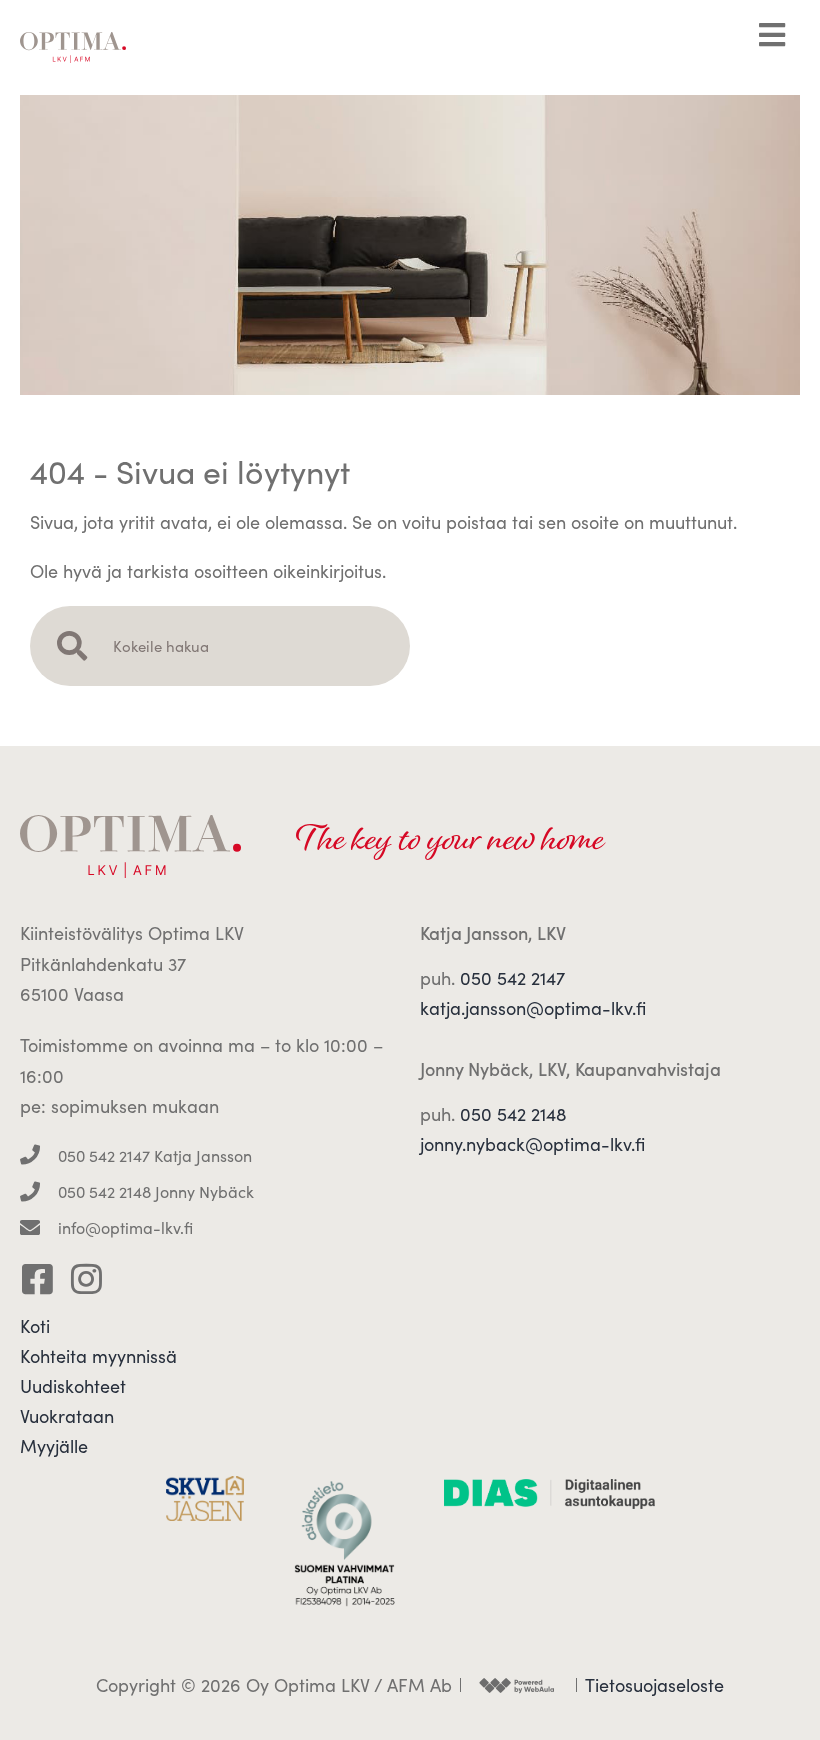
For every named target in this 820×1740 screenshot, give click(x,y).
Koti (35, 1326)
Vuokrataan (67, 1416)
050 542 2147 (512, 978)
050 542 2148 (513, 1114)
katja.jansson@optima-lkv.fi (533, 1008)
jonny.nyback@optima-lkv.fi (532, 1144)
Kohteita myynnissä (98, 1356)
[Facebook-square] (37, 1278)
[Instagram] (86, 1278)
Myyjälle (54, 1446)
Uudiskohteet (73, 1386)
